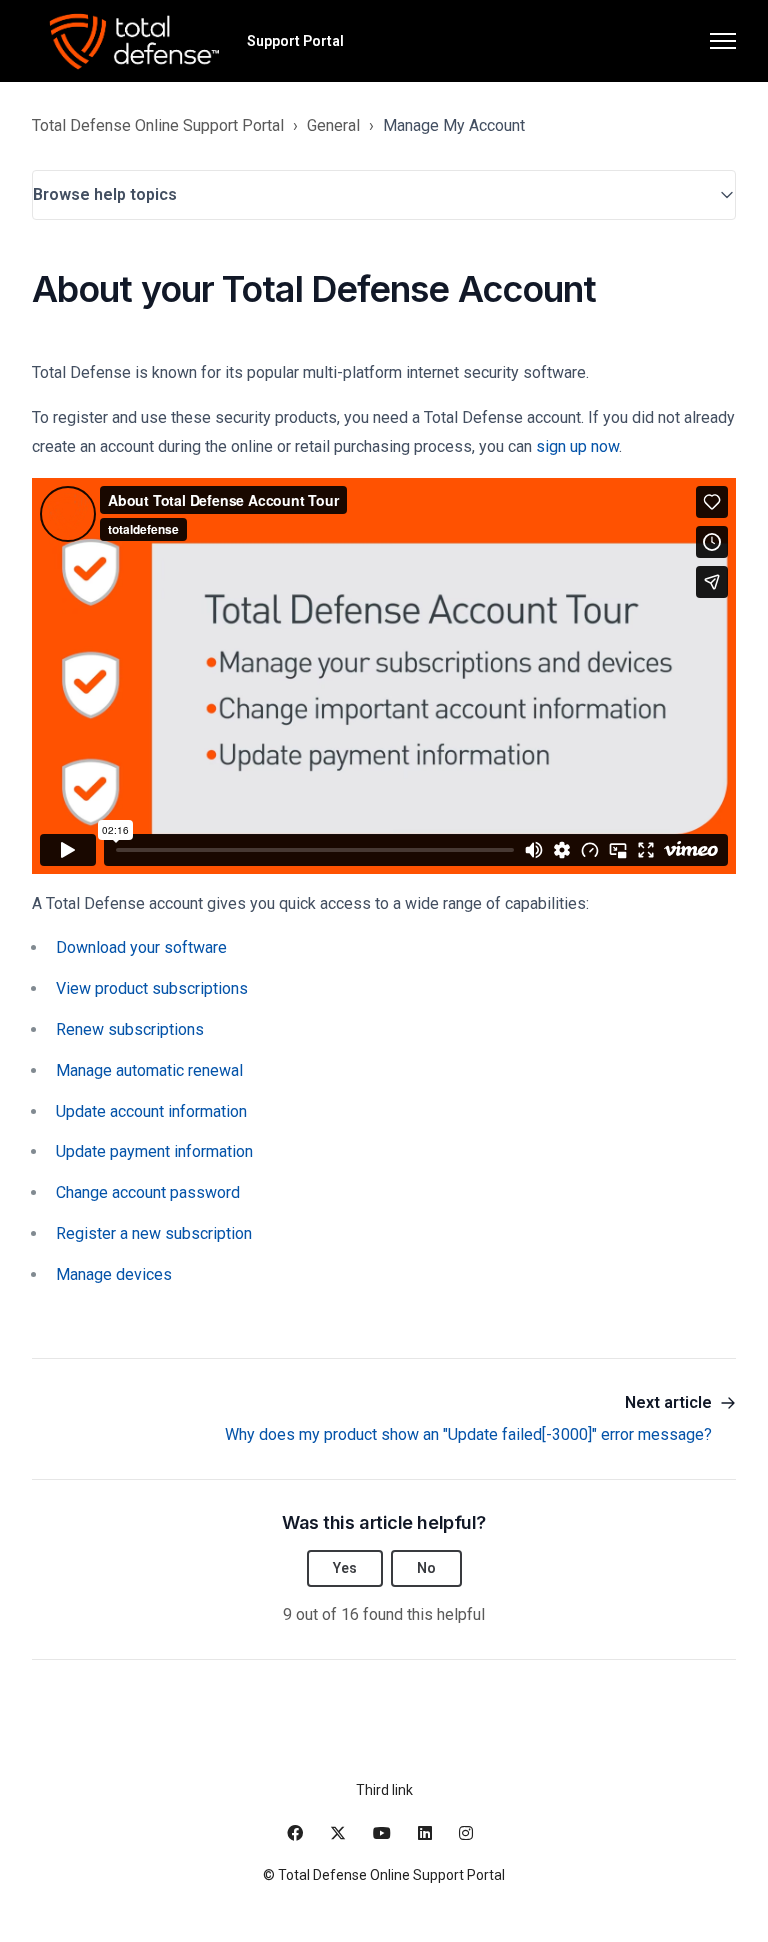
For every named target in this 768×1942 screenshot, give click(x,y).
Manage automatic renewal (149, 1070)
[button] (384, 195)
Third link (384, 1790)
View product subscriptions (152, 988)
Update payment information (154, 1151)
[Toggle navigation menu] (723, 41)
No (426, 1568)
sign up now (577, 446)
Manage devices (114, 1274)
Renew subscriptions (130, 1029)
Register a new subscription (154, 1233)
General (333, 125)
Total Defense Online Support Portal (158, 125)
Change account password (148, 1192)
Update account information (151, 1111)
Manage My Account (454, 125)
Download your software (141, 947)
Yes (345, 1568)
